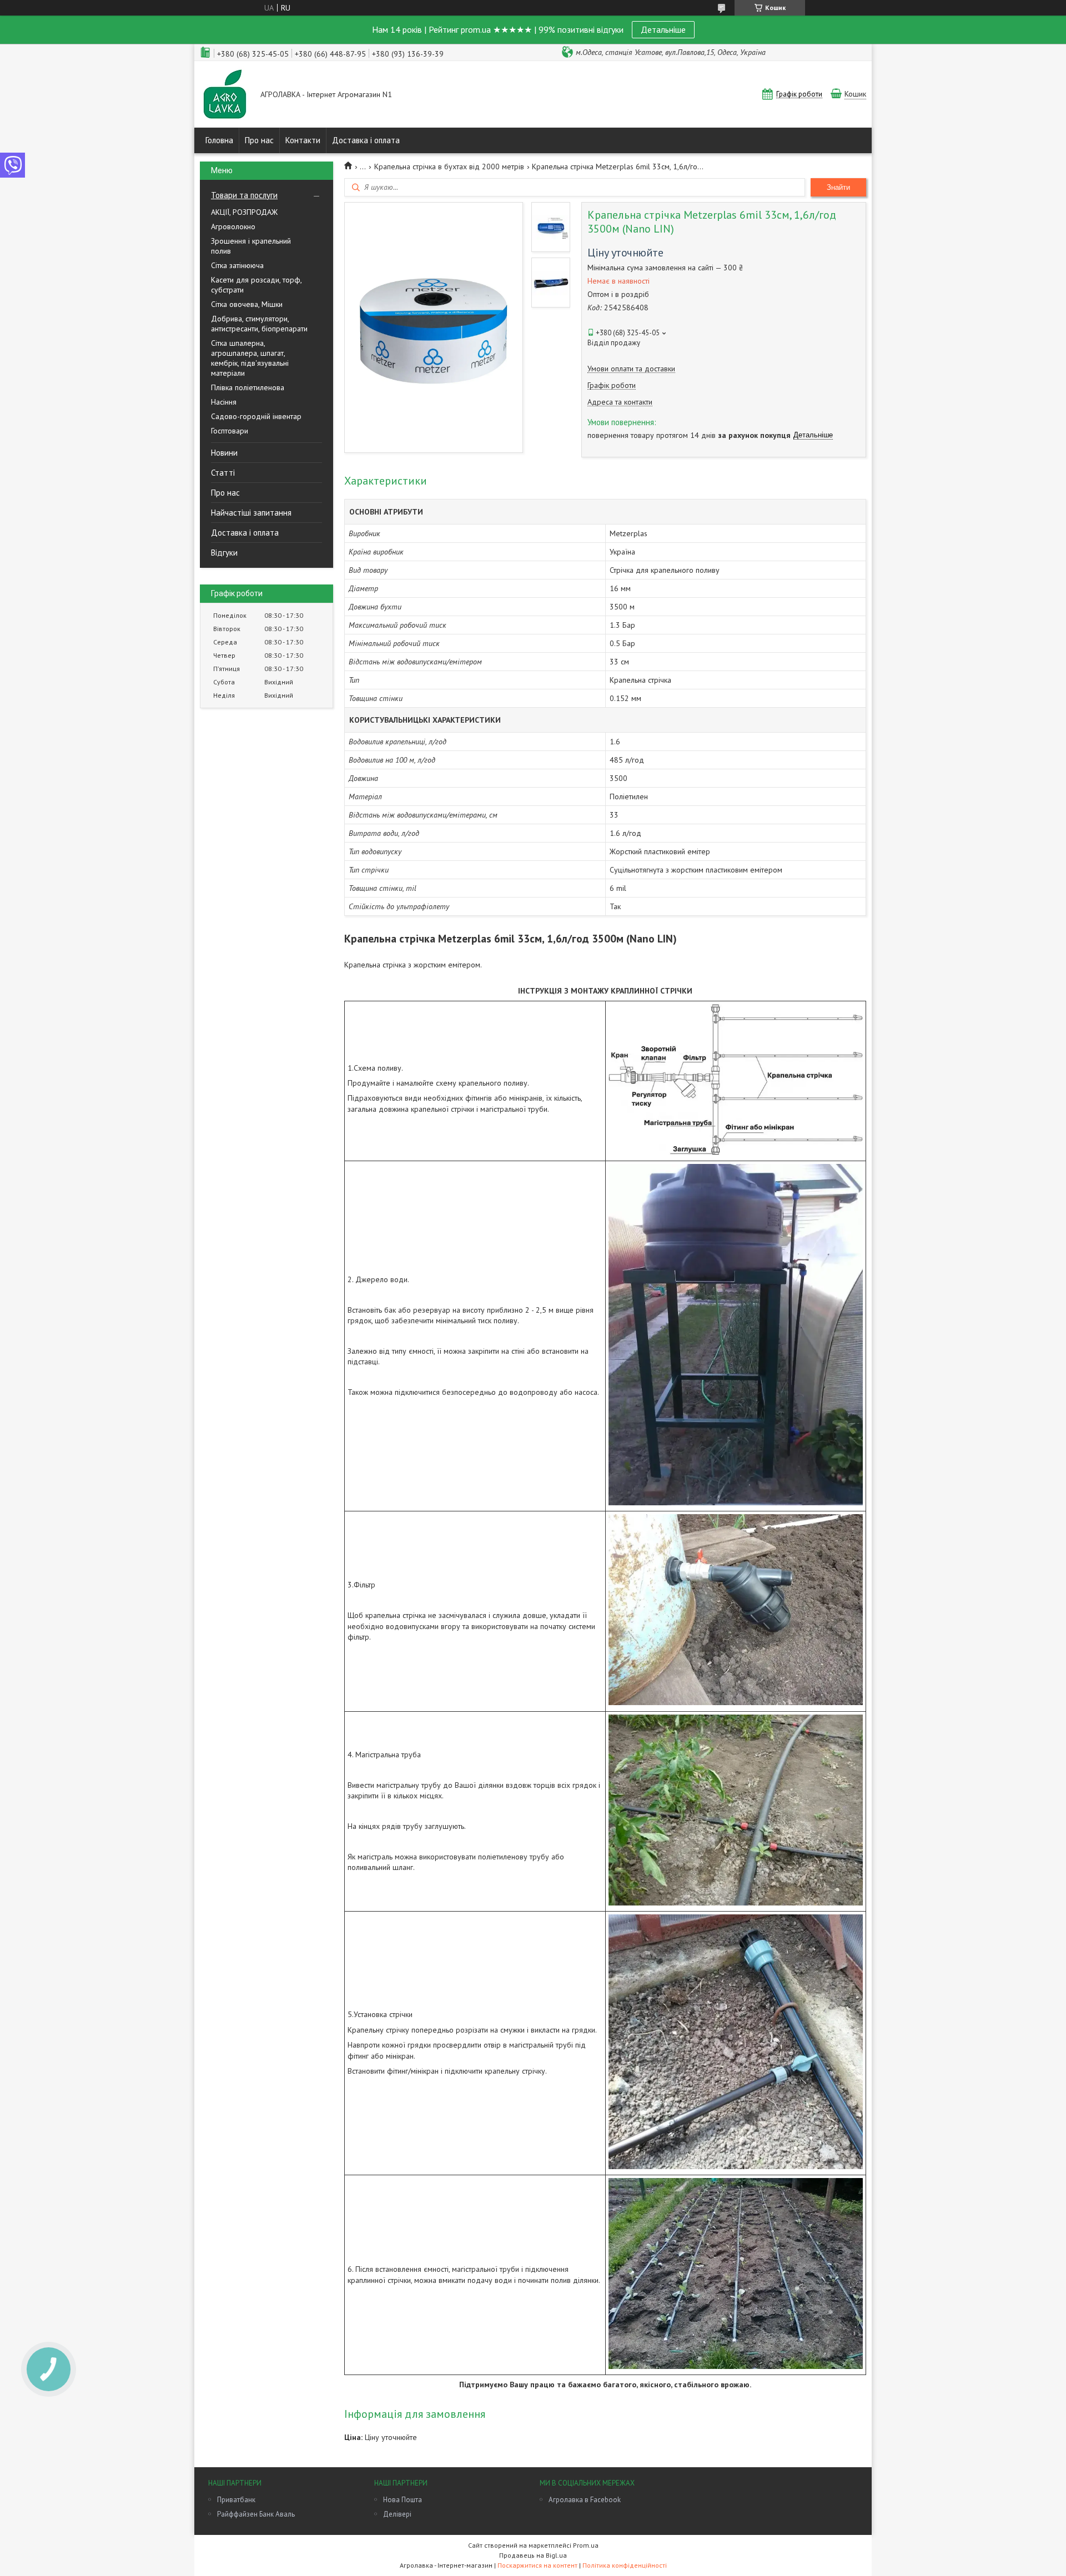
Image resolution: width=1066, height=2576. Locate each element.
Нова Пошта (403, 2500)
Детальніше (663, 29)
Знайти (838, 187)
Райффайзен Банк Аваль (256, 2514)
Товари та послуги (244, 195)
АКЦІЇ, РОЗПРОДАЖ (244, 212)
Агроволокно (233, 226)
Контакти (303, 140)
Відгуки (224, 553)
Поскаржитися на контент (537, 2565)
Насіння (224, 402)
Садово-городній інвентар (256, 416)
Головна (219, 140)
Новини (224, 453)
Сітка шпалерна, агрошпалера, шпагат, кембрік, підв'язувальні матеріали (250, 358)
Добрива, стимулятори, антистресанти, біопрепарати (259, 324)
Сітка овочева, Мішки (247, 304)
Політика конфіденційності (625, 2565)
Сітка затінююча (237, 265)
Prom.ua (586, 2545)
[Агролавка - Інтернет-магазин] (225, 95)
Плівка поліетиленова (248, 387)
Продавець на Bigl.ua (533, 2555)
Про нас (259, 140)
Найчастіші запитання (251, 513)
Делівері (397, 2514)
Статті (223, 473)
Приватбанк (236, 2500)
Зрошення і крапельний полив (251, 246)
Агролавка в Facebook (585, 2500)
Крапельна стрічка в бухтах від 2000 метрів (449, 167)
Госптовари (230, 431)
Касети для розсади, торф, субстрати (256, 285)
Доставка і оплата (366, 140)
